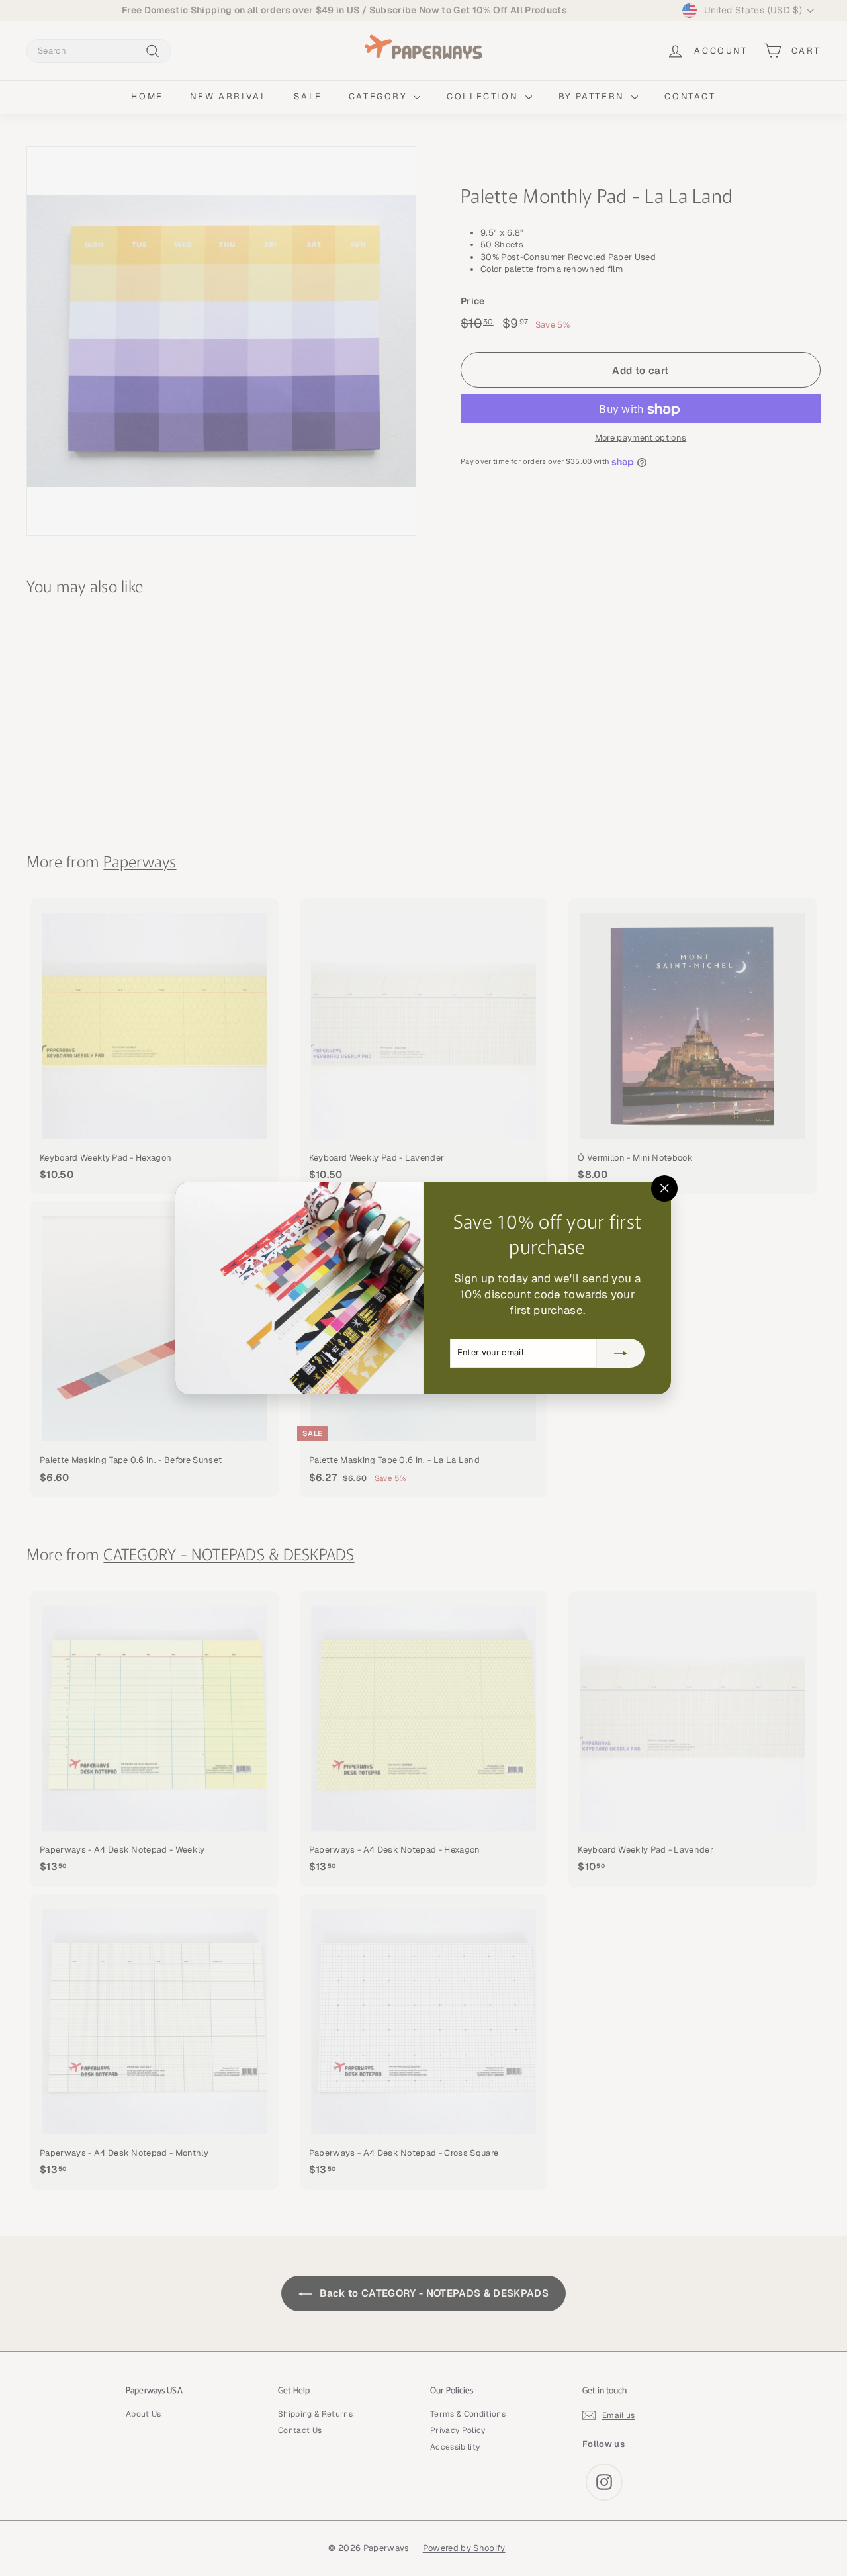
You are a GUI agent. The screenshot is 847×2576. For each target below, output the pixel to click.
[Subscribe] (621, 1353)
